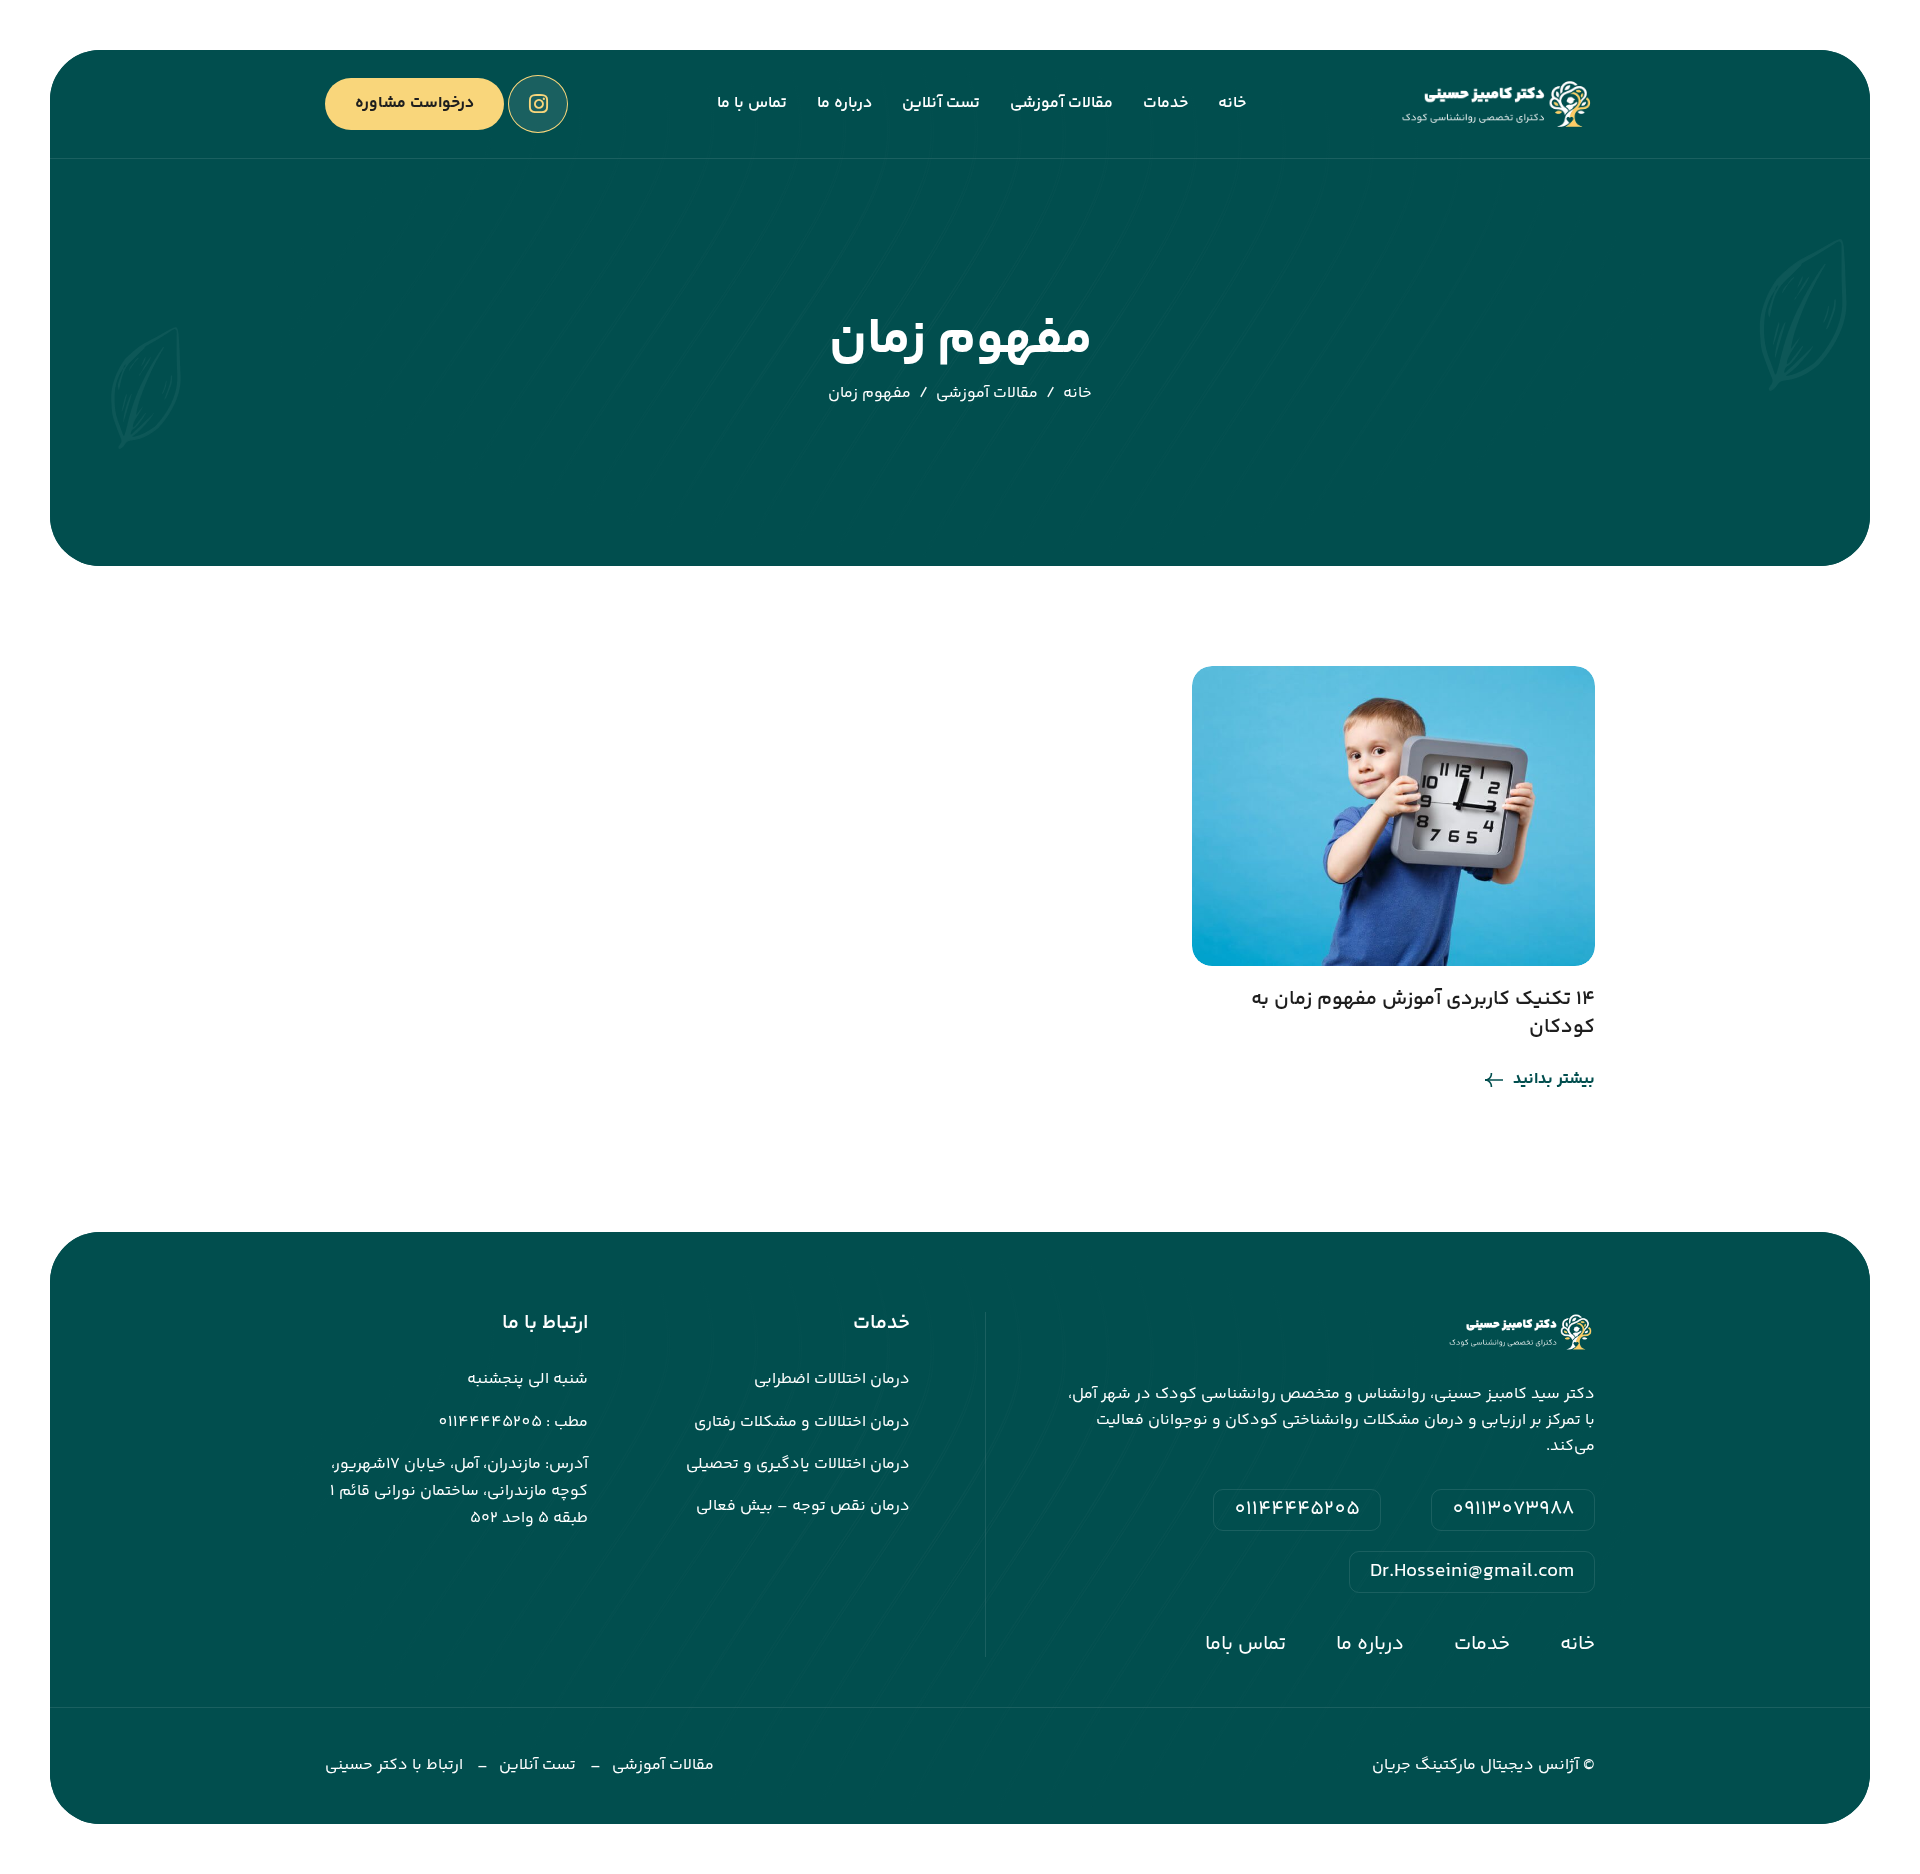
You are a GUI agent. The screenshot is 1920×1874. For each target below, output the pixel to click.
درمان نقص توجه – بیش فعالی (803, 1506)
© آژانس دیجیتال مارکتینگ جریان (1483, 1765)
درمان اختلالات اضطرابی (832, 1379)
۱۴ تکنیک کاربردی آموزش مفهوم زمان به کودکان (1423, 1014)
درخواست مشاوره (414, 103)
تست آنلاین (941, 103)
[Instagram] (538, 104)
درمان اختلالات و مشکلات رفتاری (802, 1422)
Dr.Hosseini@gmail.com (1472, 1572)
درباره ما (844, 103)
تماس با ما (752, 103)
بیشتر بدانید (1554, 1079)
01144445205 (1297, 1510)
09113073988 (1513, 1510)
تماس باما (1245, 1644)
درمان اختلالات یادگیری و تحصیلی (798, 1464)
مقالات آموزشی (1061, 103)
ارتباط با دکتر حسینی (394, 1765)
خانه (1232, 103)
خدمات (1165, 103)
